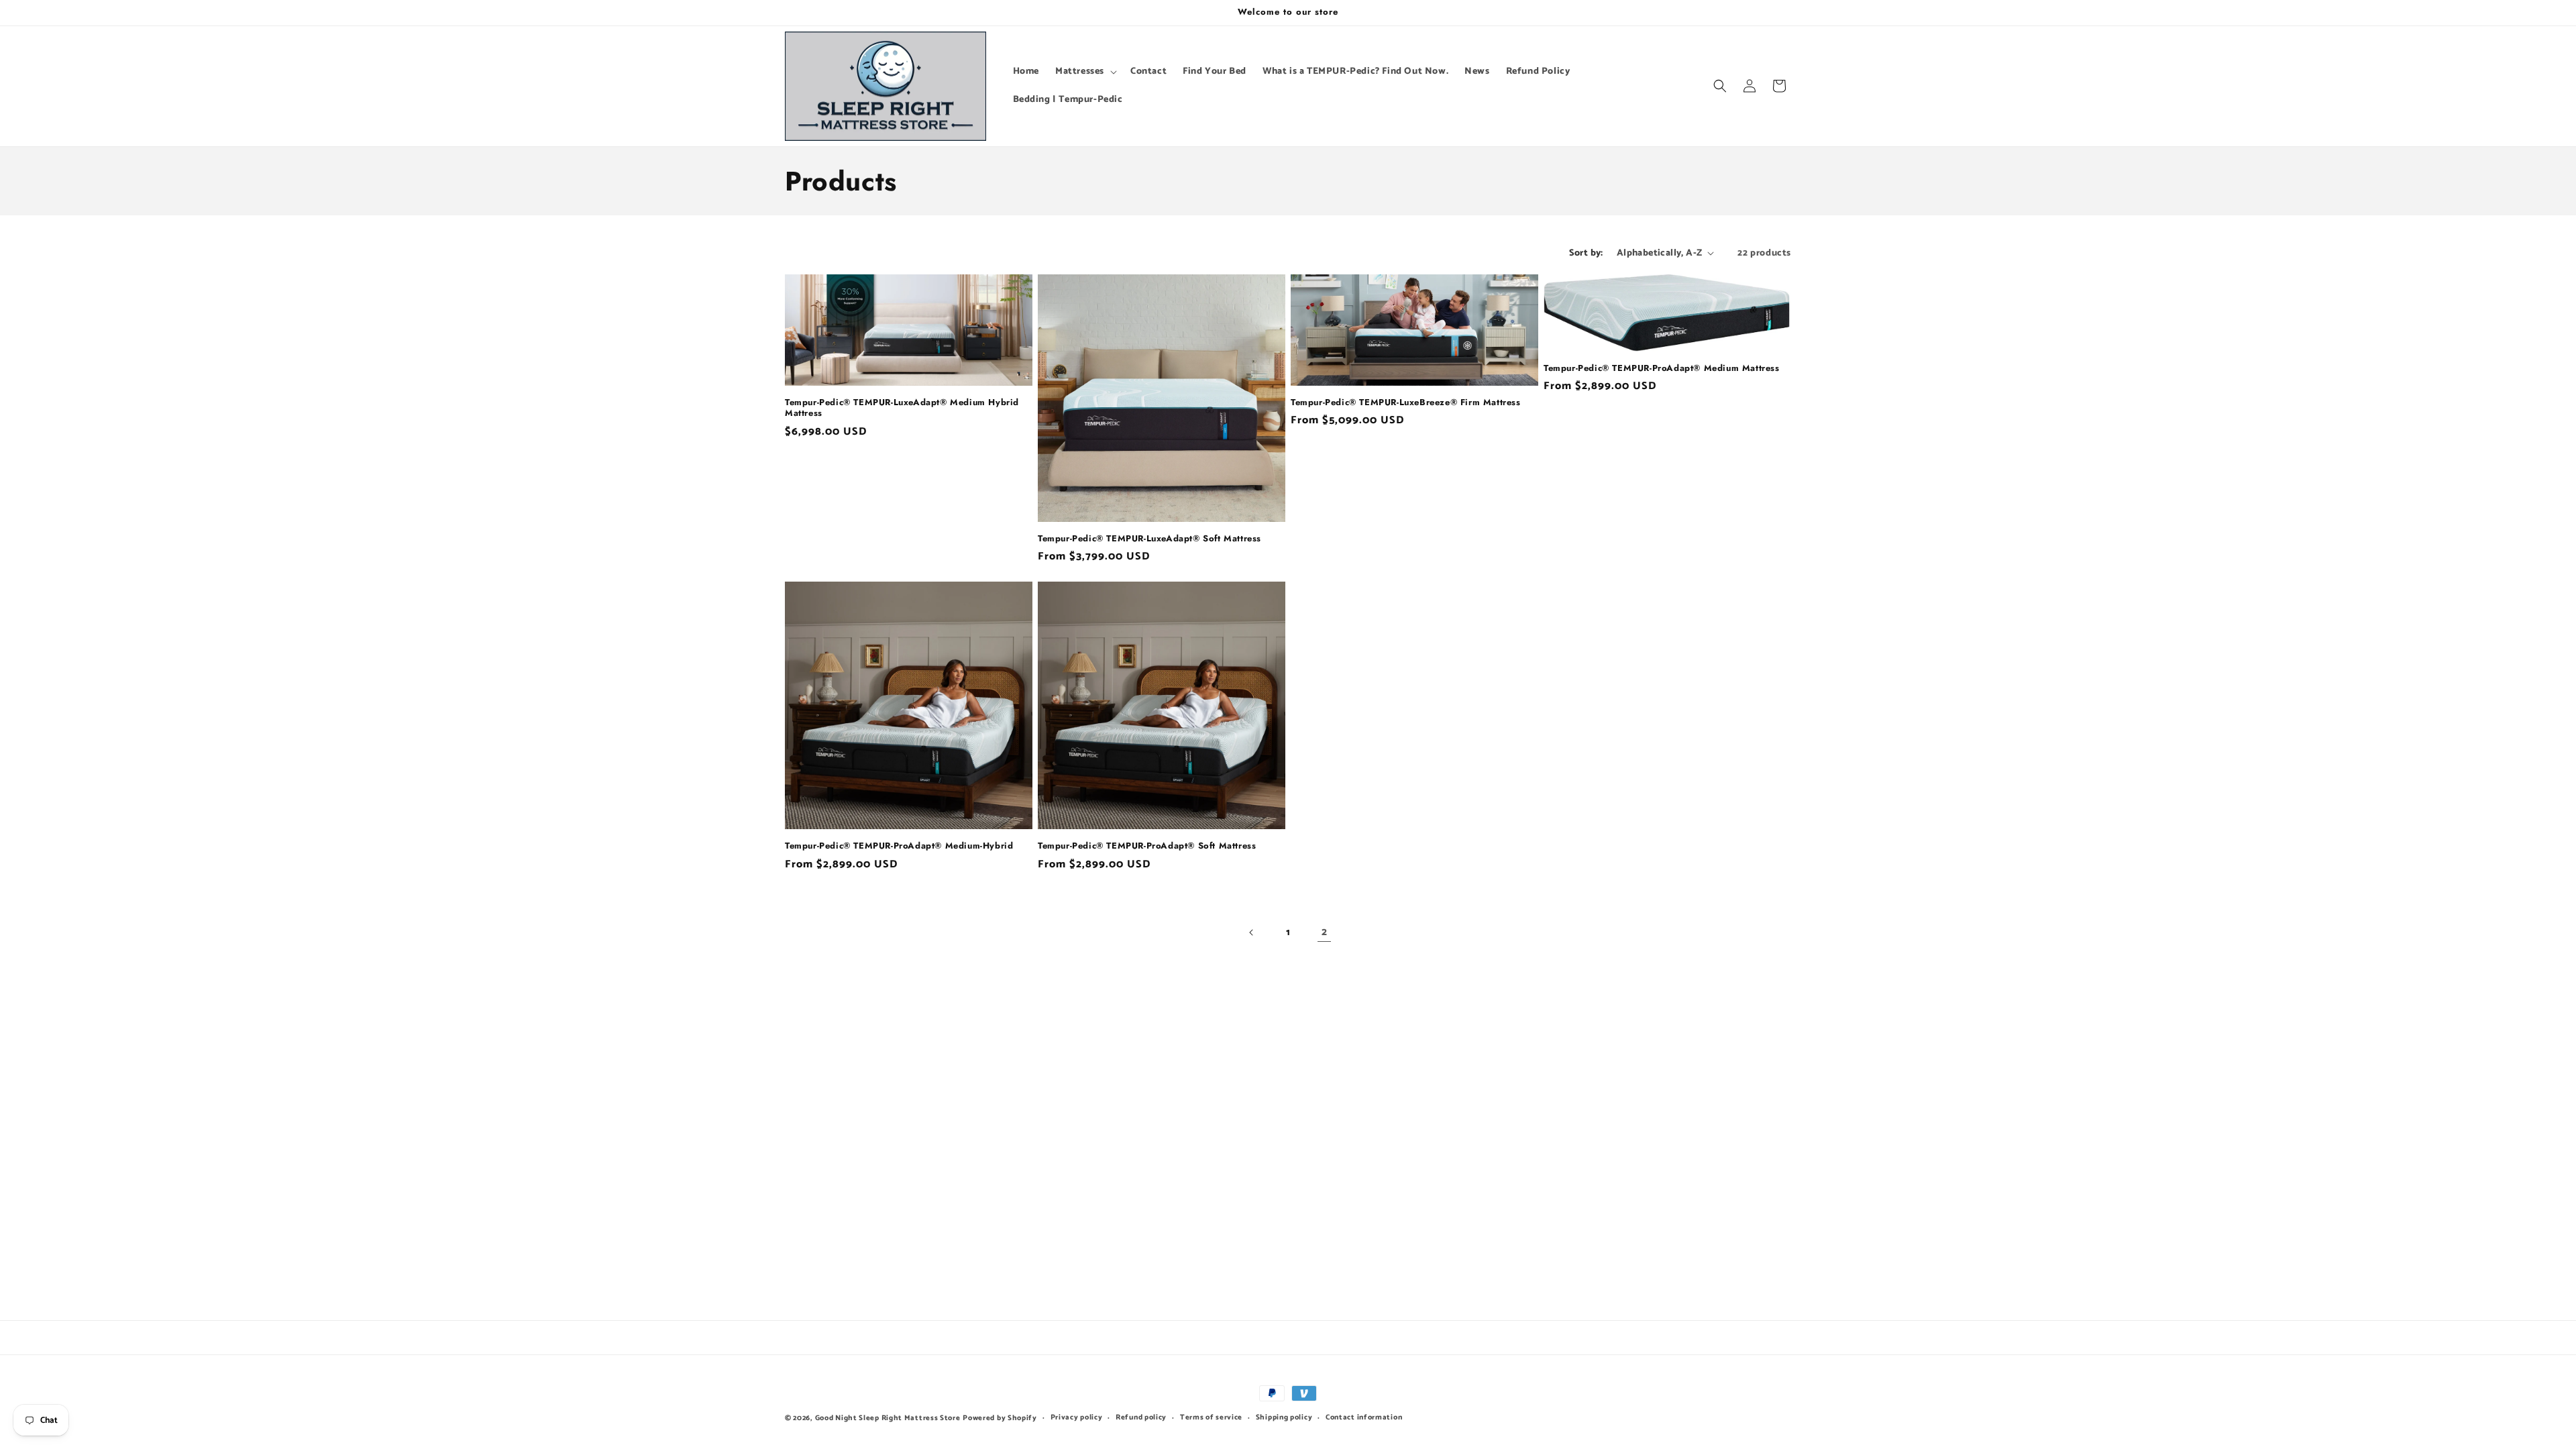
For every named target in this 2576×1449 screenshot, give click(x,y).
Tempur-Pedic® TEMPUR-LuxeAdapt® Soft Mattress (1149, 539)
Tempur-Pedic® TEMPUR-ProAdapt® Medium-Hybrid (899, 846)
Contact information (1364, 1417)
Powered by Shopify (1000, 1418)
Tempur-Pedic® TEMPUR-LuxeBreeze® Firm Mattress (1406, 403)
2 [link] (1325, 932)
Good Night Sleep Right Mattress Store (888, 1418)
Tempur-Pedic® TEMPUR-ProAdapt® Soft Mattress (1147, 846)
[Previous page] (1252, 932)
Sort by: (1586, 253)
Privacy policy (1077, 1417)
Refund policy (1141, 1417)
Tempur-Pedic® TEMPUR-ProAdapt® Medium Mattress (1662, 369)
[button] (1085, 72)
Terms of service (1211, 1417)
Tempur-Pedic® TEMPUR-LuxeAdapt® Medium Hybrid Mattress (902, 409)
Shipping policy (1284, 1417)
